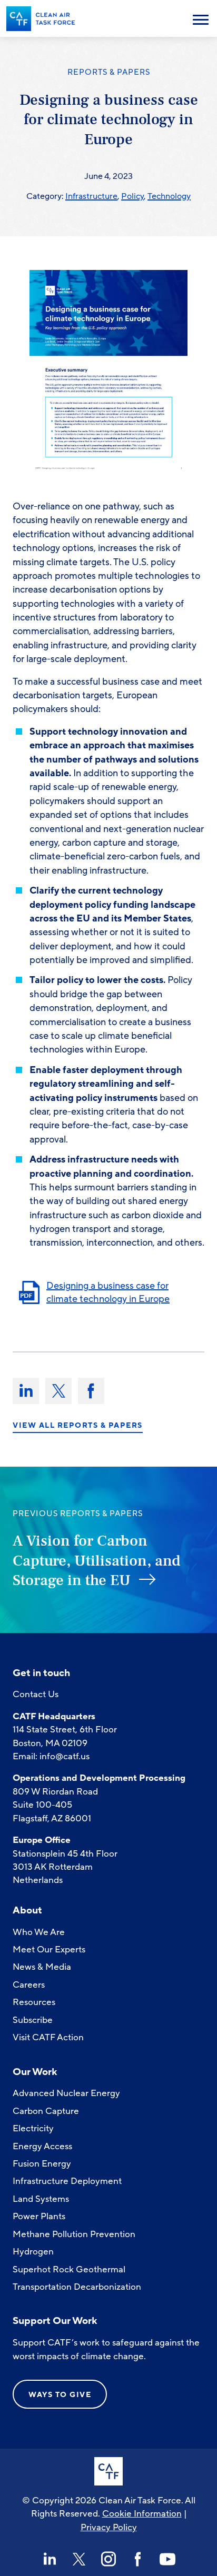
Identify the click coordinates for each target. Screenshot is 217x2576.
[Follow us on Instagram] (108, 2559)
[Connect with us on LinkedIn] (50, 2559)
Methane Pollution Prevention (74, 2234)
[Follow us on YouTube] (167, 2559)
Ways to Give (60, 2395)
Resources (34, 2002)
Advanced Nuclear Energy (66, 2093)
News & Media (42, 1967)
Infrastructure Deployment (67, 2181)
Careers (29, 1985)
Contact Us (36, 1694)
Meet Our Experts (49, 1949)
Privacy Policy (109, 2527)
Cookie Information (142, 2514)
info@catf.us (65, 1756)
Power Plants (39, 2216)
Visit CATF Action (48, 2037)
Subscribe (33, 2020)
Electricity (33, 2128)
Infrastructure (91, 196)
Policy (132, 196)
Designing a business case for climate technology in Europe (108, 1292)
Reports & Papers (109, 72)
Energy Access (42, 2146)
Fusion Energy (42, 2164)
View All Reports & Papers (78, 1426)
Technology (169, 196)
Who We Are (39, 1932)
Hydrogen (33, 2252)
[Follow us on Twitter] (79, 2559)
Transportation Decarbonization (77, 2287)
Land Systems (41, 2199)
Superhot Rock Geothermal (69, 2269)
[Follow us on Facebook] (138, 2559)
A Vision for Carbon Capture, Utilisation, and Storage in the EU (97, 1561)
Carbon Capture (46, 2111)
